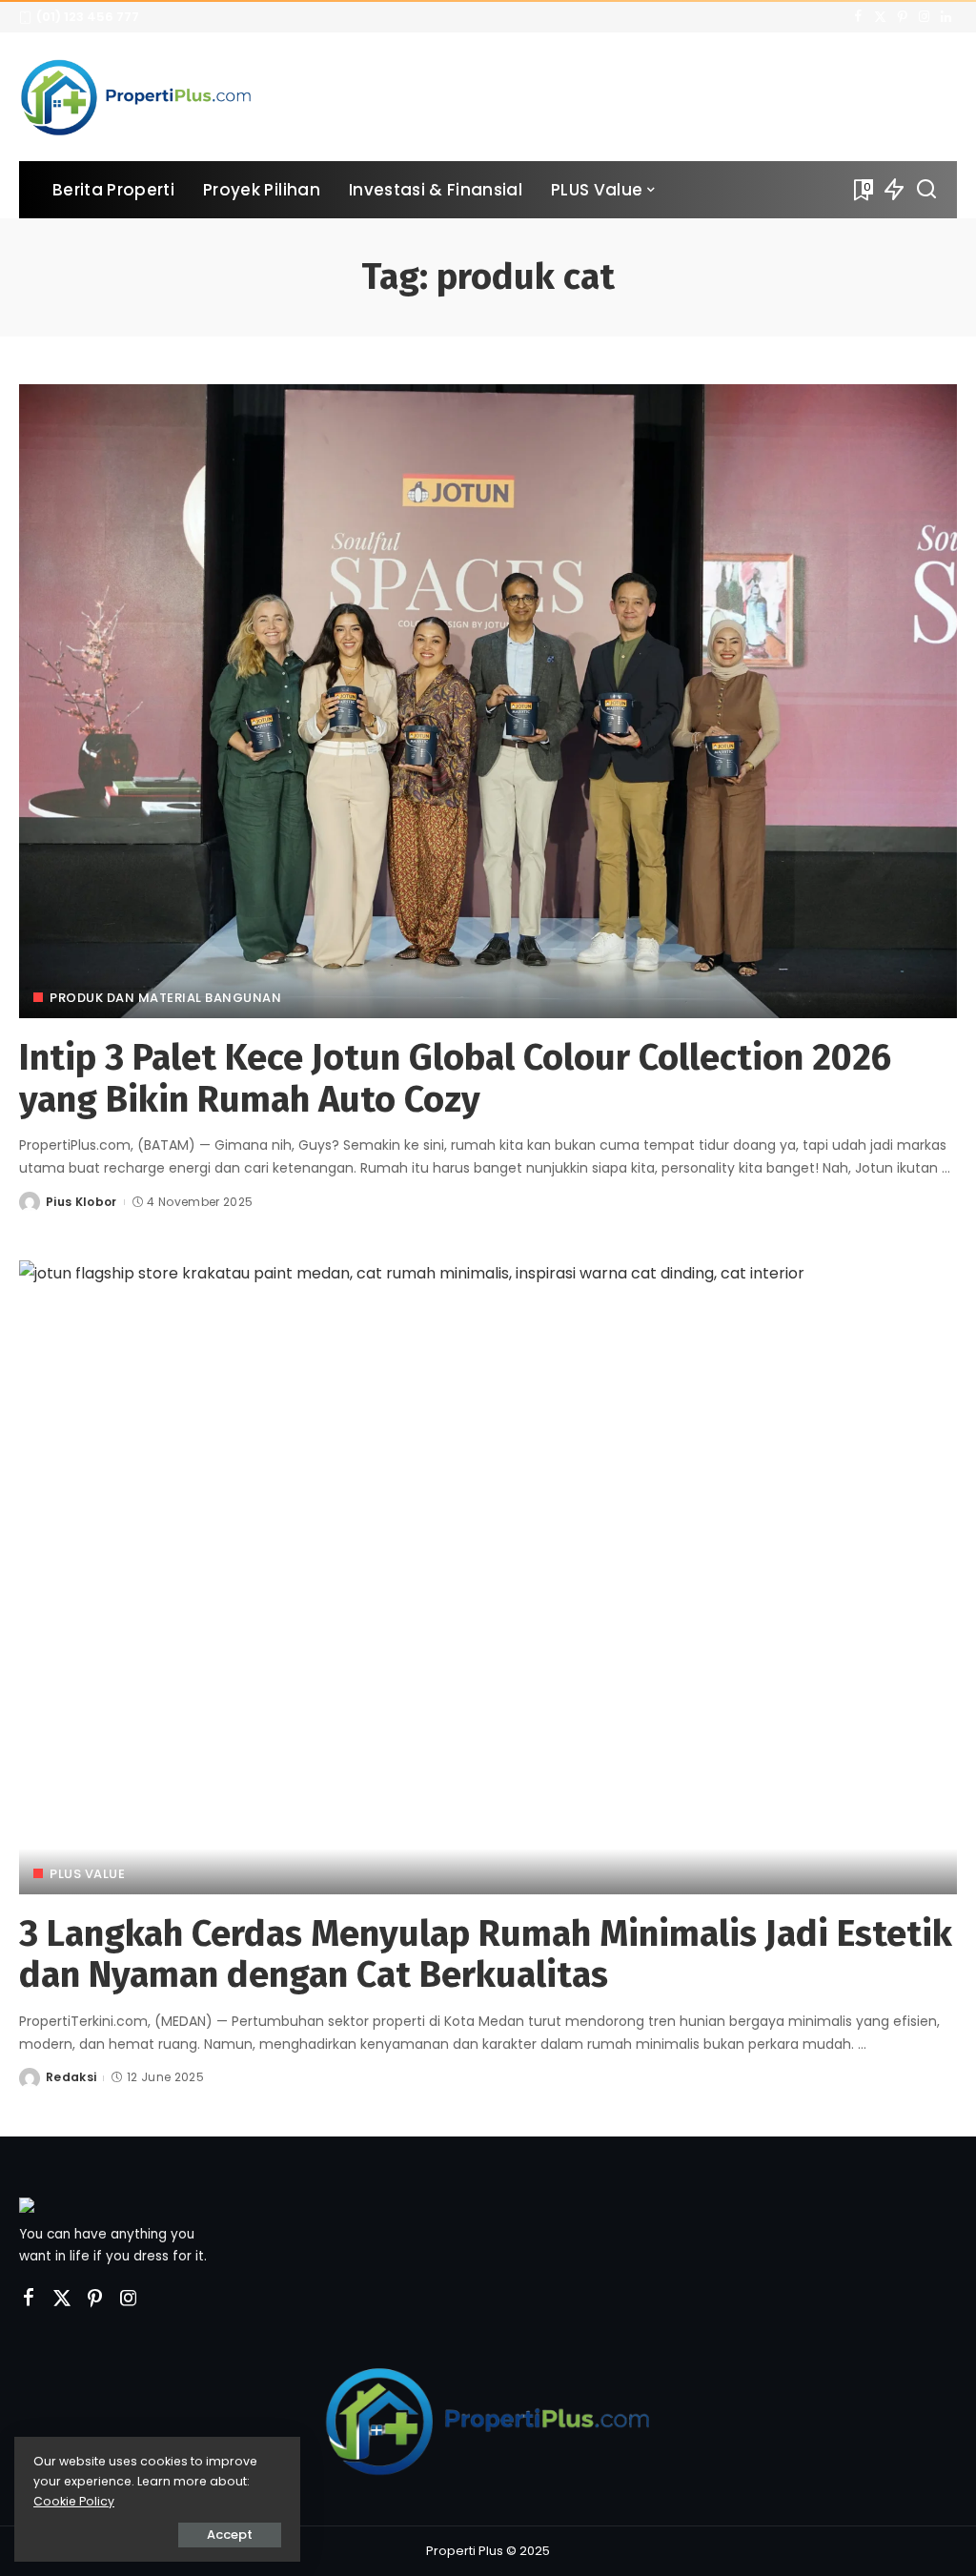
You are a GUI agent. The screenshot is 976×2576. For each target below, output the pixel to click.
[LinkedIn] (946, 17)
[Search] (926, 190)
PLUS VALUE (87, 1874)
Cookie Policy (74, 2501)
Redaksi (71, 2077)
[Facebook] (858, 17)
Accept (230, 2535)
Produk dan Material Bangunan (165, 998)
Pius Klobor (81, 1202)
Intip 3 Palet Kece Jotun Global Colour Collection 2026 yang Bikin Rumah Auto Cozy (455, 1078)
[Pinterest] (902, 17)
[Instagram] (924, 17)
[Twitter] (880, 17)
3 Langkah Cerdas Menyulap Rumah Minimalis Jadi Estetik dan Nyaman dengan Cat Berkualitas (486, 1954)
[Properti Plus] (136, 97)
